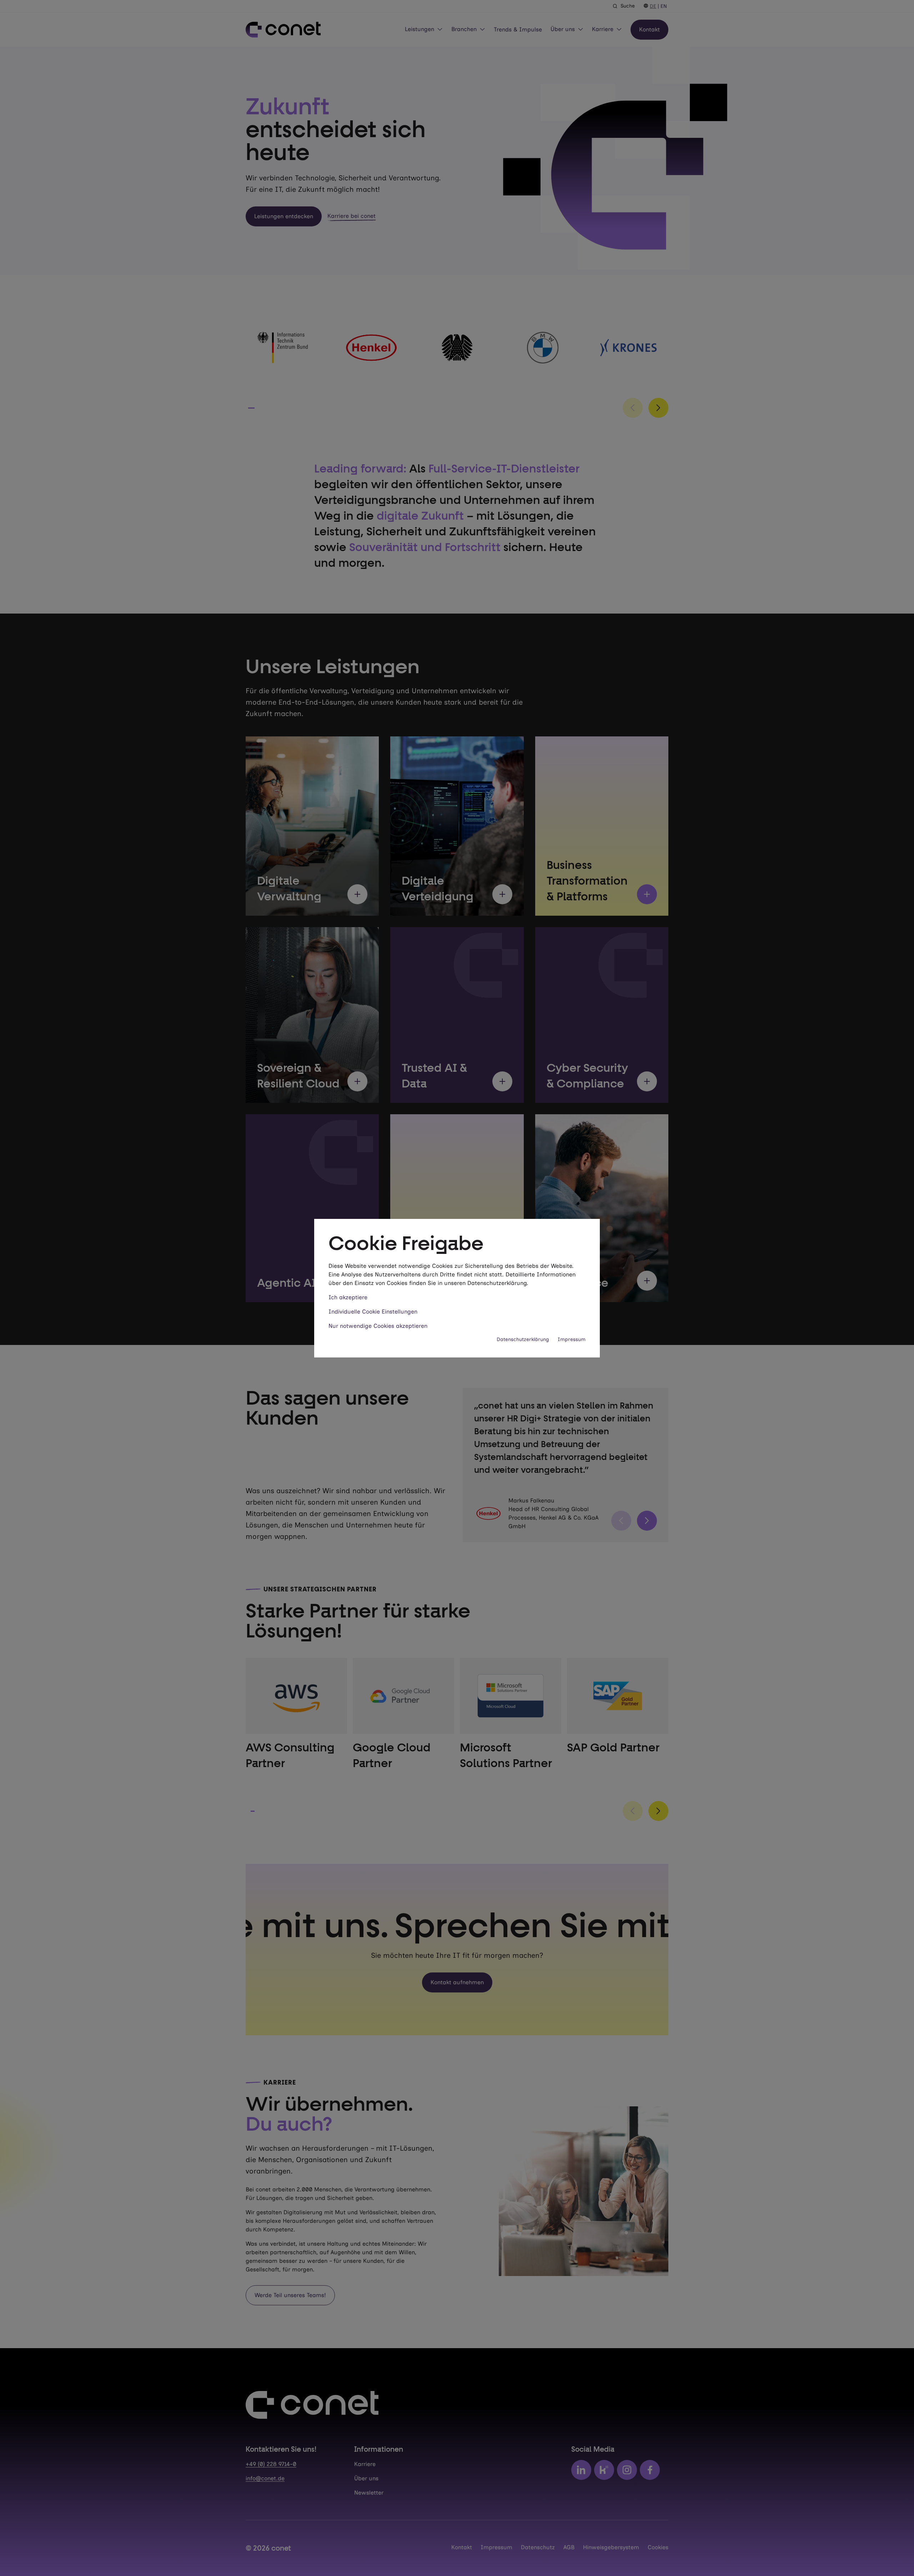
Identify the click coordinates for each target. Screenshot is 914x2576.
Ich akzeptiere (348, 1297)
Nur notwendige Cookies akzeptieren (378, 1326)
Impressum (572, 1339)
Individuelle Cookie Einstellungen (373, 1312)
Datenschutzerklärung (523, 1339)
